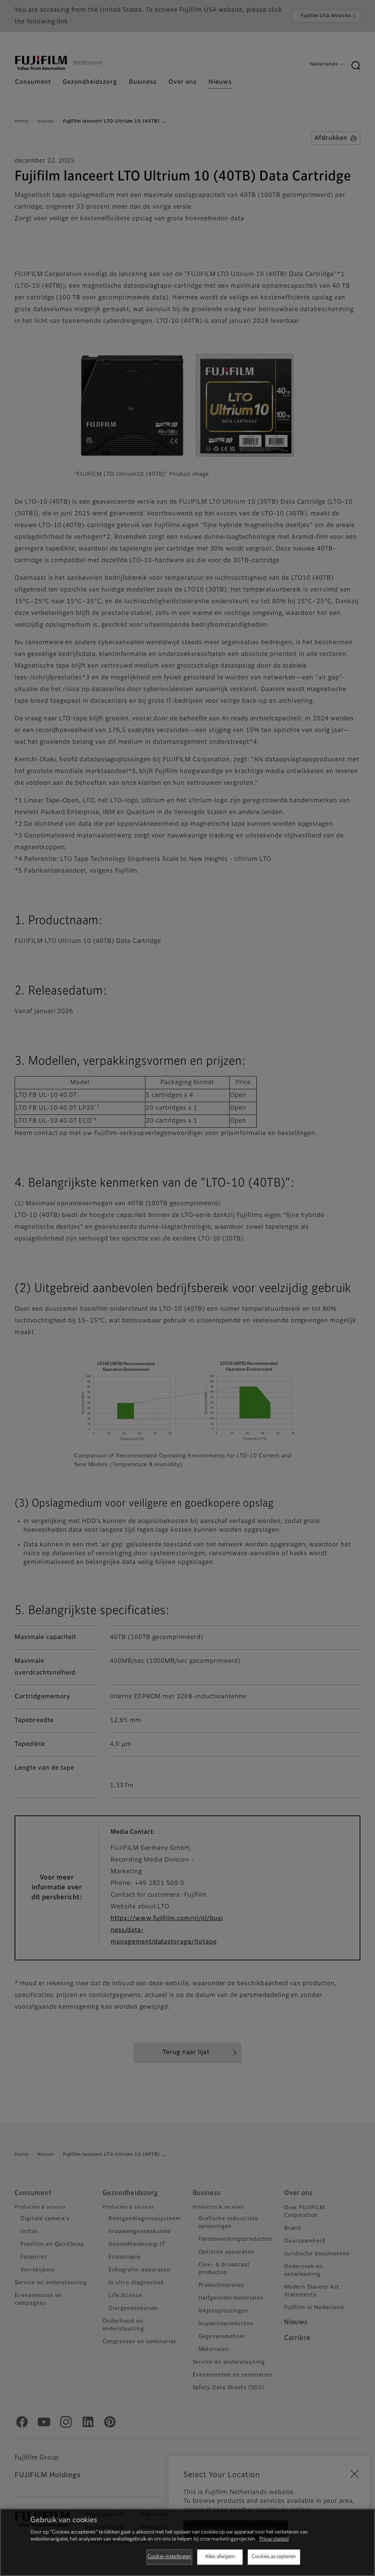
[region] (187, 2542)
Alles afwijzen (220, 2557)
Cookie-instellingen (169, 2557)
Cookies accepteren (274, 2557)
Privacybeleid (274, 2539)
